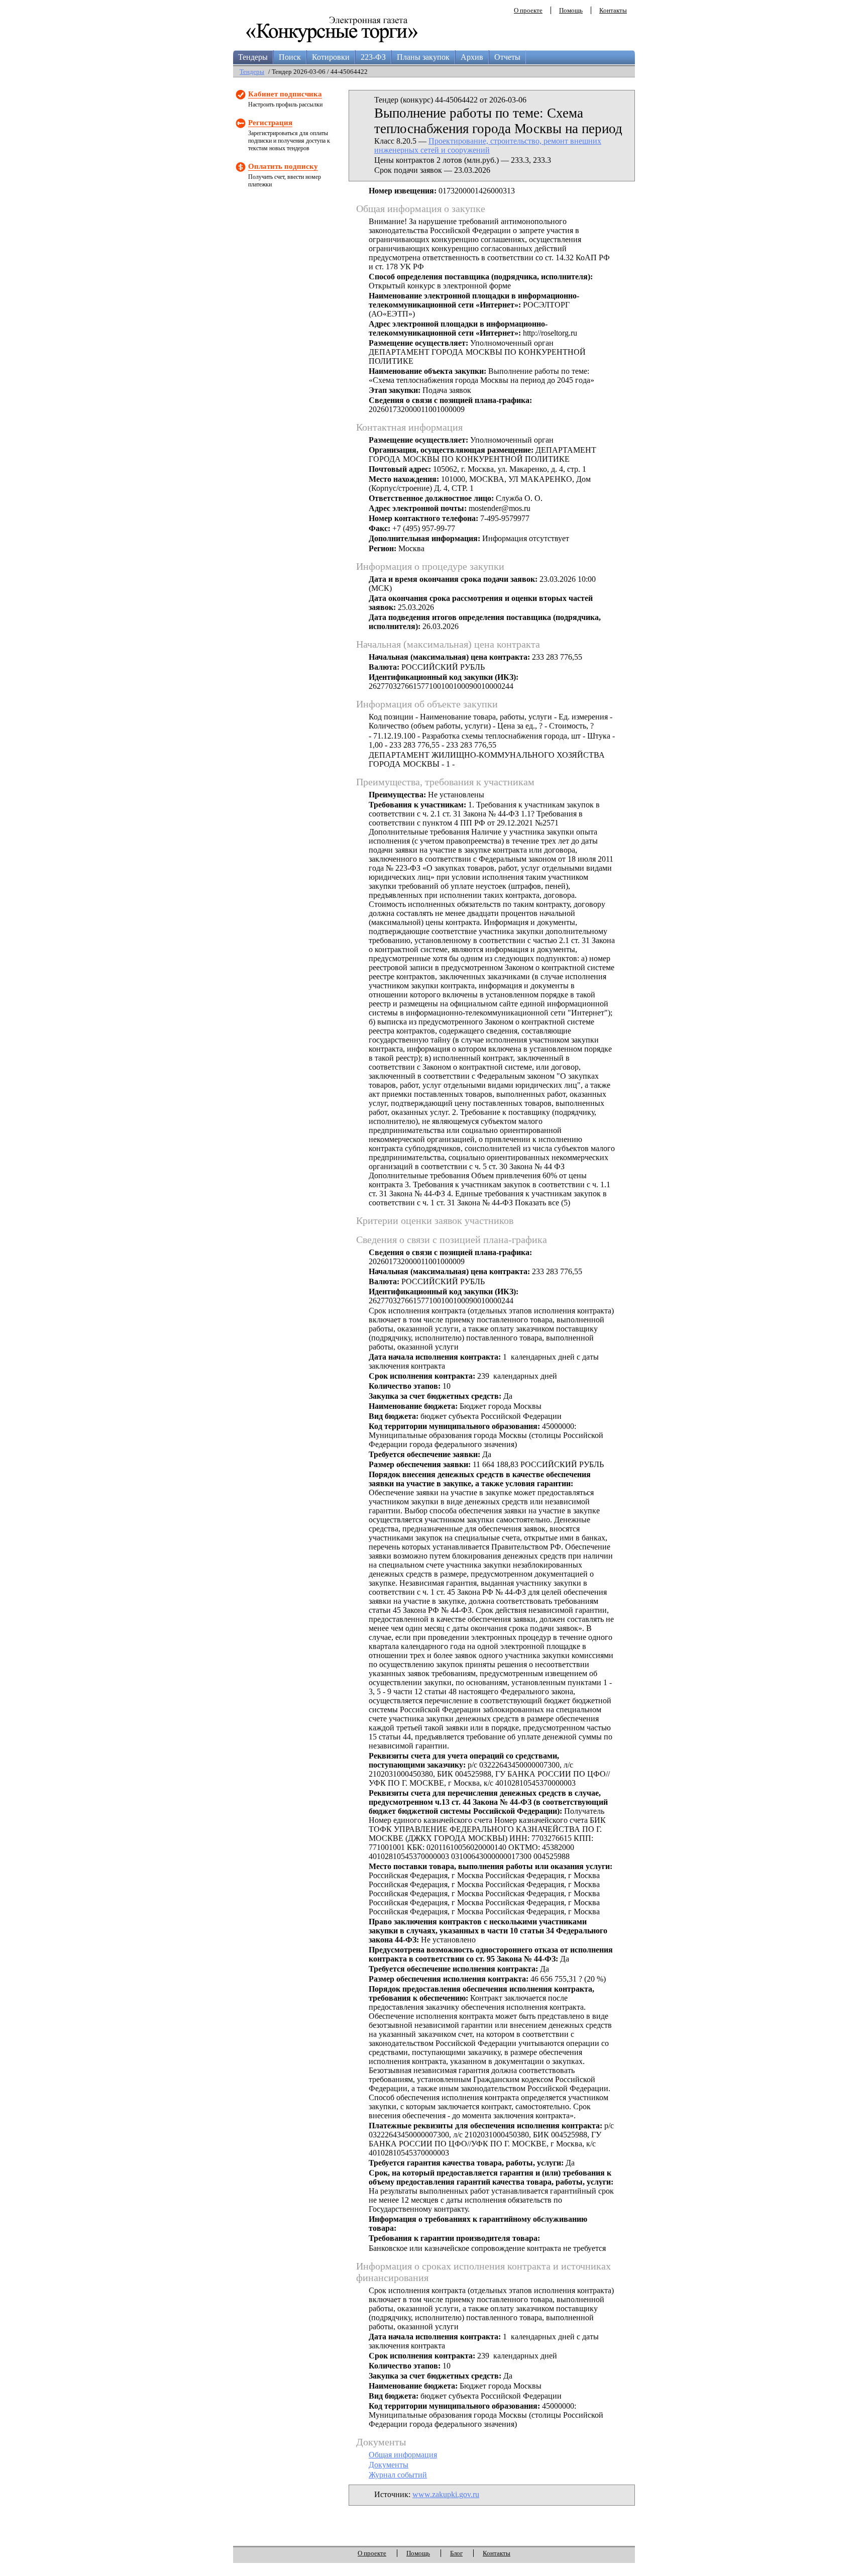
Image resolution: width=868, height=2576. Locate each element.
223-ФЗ (373, 57)
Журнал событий (398, 2475)
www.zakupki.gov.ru (446, 2494)
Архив (472, 57)
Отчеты (507, 57)
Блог (456, 2553)
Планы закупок (423, 57)
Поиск (290, 57)
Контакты (613, 10)
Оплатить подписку (283, 166)
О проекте (528, 10)
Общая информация (403, 2455)
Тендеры (253, 57)
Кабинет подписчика (285, 94)
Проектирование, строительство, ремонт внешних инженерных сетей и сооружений (488, 145)
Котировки (331, 57)
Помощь (571, 10)
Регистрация (270, 123)
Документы (389, 2465)
